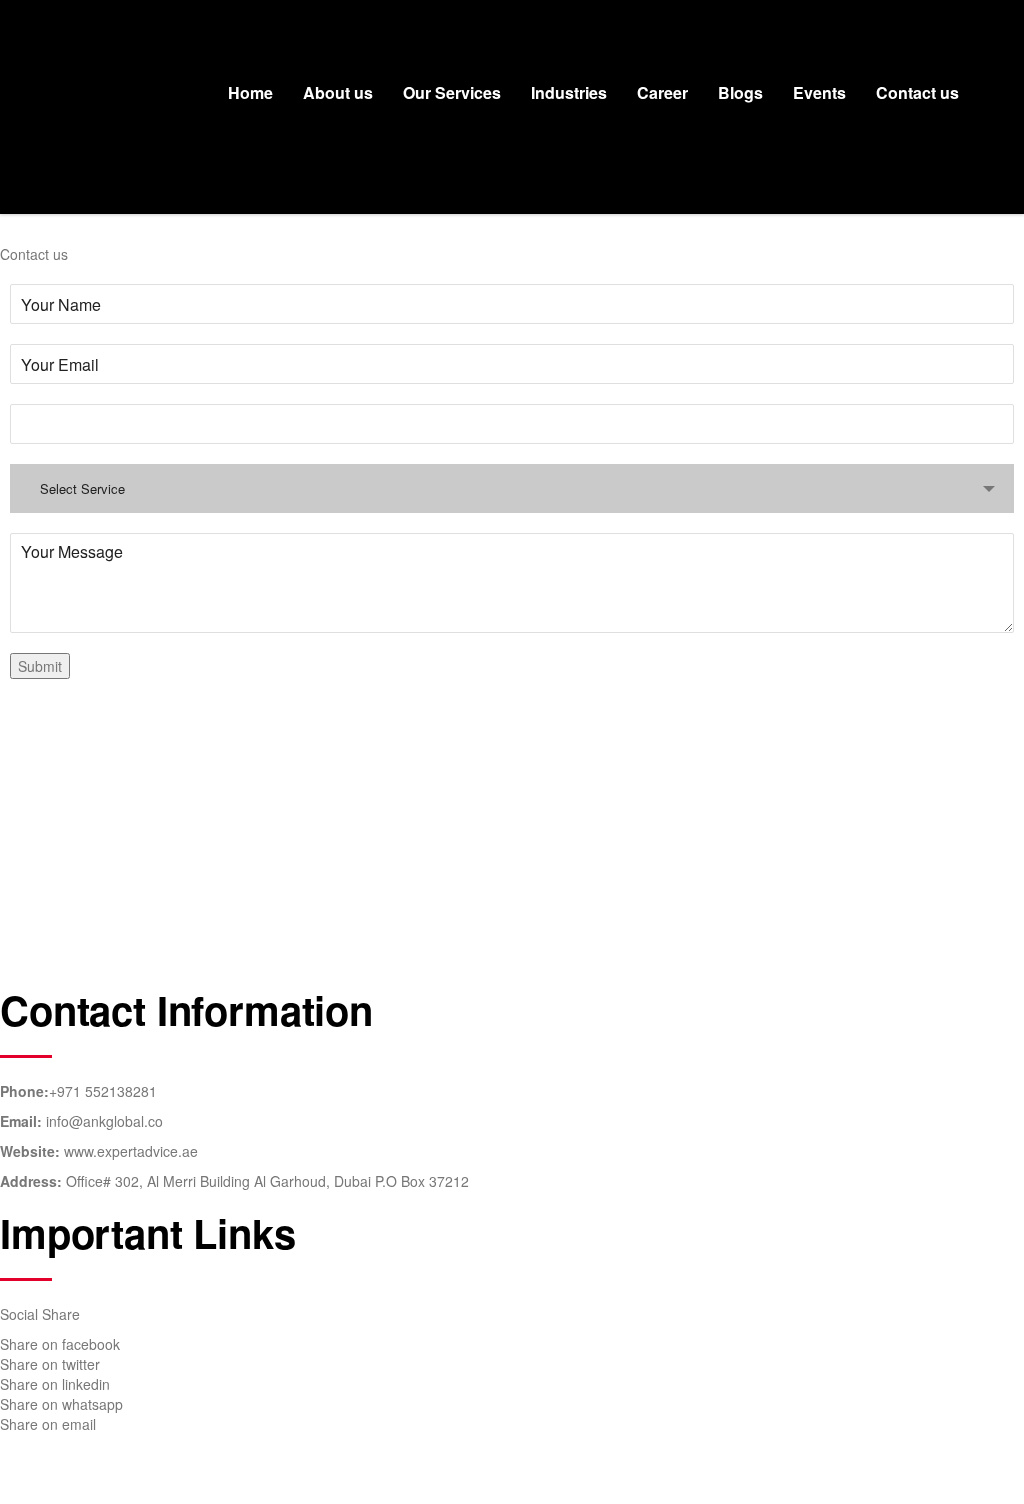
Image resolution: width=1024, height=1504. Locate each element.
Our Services (452, 92)
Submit (40, 666)
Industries (569, 92)
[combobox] (512, 488)
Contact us (917, 92)
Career (662, 92)
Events (819, 92)
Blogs (740, 92)
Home (250, 92)
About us (338, 92)
